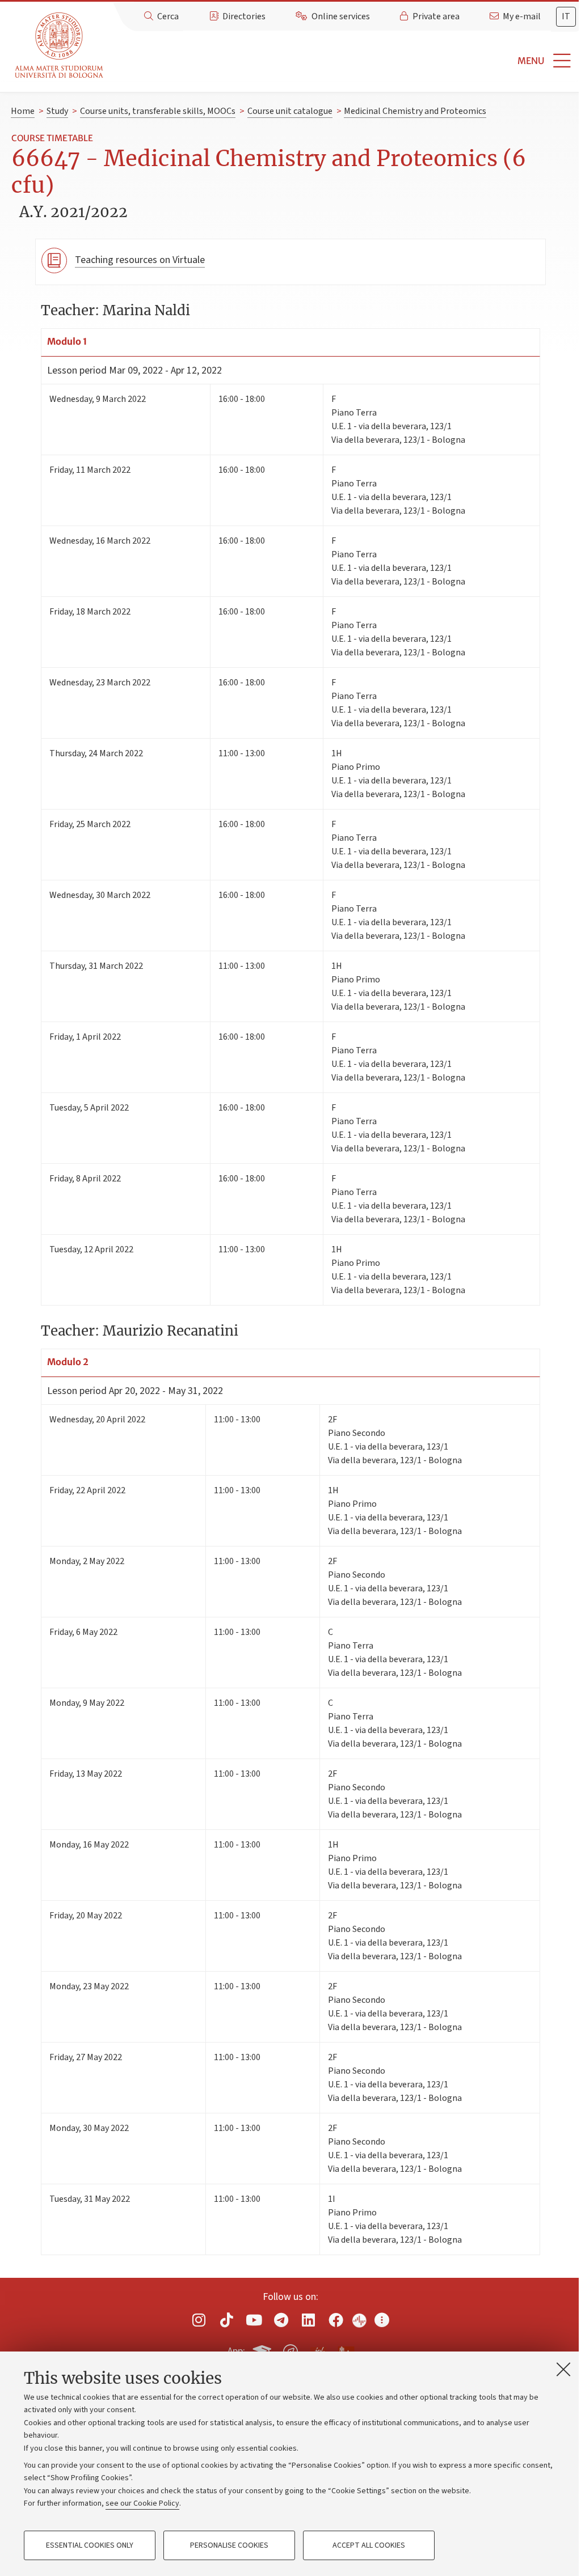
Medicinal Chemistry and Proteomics (415, 111)
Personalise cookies (229, 2545)
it (566, 16)
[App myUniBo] (263, 2350)
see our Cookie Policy (142, 2503)
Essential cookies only (90, 2545)
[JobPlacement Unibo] (318, 2349)
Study (57, 111)
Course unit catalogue (290, 111)
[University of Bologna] (60, 46)
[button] (344, 61)
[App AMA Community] (346, 2351)
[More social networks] (382, 2320)
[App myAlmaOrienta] (290, 2350)
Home (23, 111)
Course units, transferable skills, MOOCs (158, 111)
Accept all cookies (369, 2545)
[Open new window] (199, 2320)
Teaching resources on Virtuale (140, 260)
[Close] (563, 2369)
